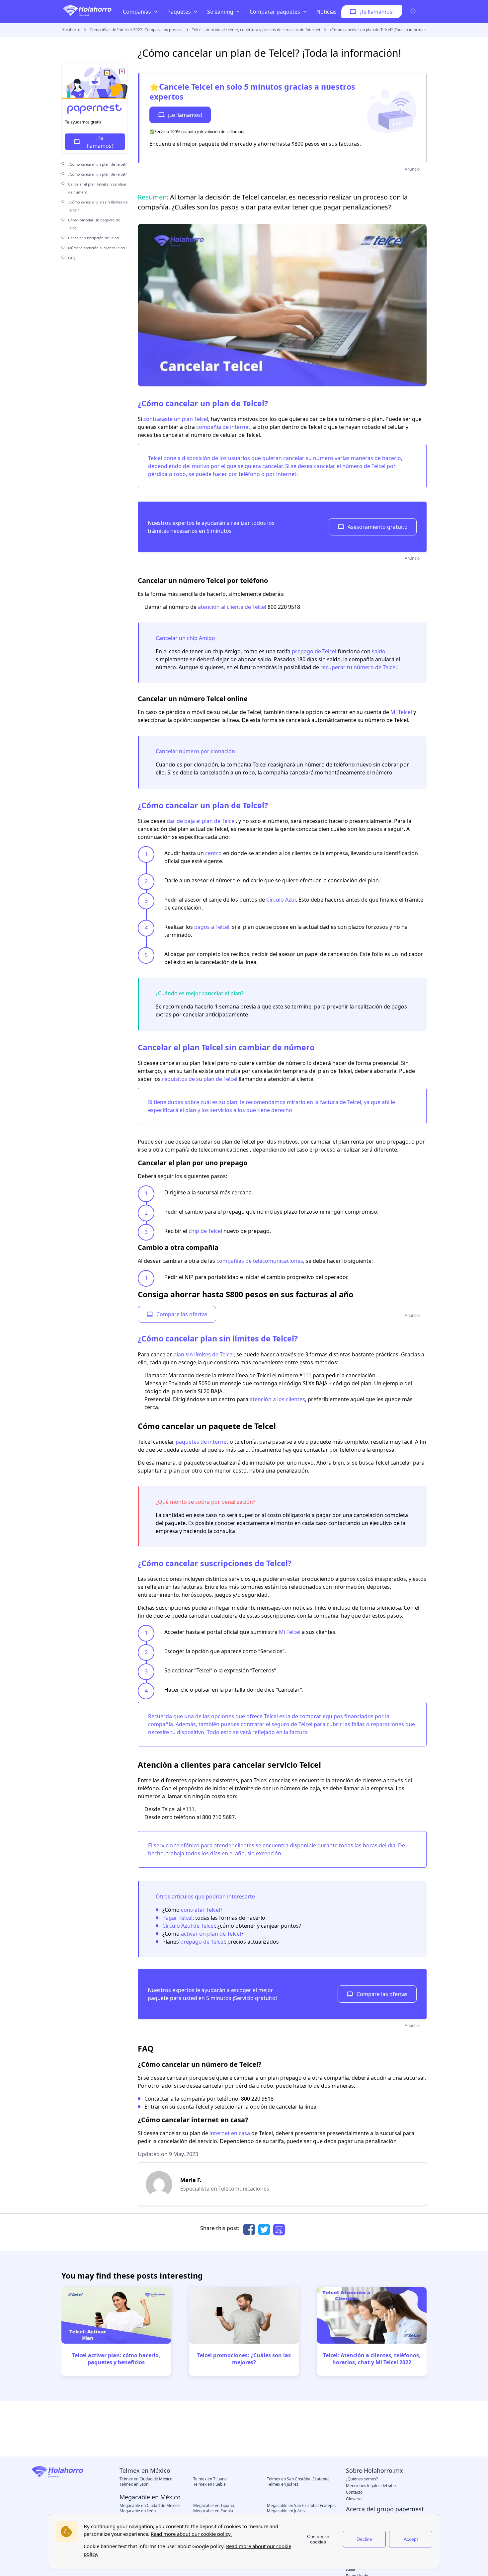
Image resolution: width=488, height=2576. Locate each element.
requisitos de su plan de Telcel (200, 1079)
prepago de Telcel (314, 651)
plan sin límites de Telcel (203, 1354)
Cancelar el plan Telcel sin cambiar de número (226, 1047)
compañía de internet (223, 427)
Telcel (155, 458)
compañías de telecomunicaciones (260, 1261)
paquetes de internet (202, 1442)
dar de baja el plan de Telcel (201, 821)
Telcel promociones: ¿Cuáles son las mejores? (244, 2359)
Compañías (137, 12)
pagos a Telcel (212, 927)
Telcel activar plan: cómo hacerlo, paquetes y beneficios (116, 2359)
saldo (379, 651)
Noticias (326, 12)
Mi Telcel (401, 712)
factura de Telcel (341, 1102)
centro (213, 853)
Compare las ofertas (182, 1314)
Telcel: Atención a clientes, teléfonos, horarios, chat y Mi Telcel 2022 (372, 2359)
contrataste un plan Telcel (176, 419)
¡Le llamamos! (185, 115)
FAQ (72, 258)
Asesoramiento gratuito (378, 527)
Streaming (220, 12)
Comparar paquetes (275, 12)
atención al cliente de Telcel (232, 607)
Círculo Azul (281, 900)
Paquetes (179, 12)
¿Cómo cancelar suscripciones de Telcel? (215, 1563)
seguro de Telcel (292, 1724)
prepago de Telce (202, 1942)
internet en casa (230, 2133)
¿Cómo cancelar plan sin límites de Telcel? (218, 1338)
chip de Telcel (205, 1231)
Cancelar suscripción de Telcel (94, 238)
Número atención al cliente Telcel (97, 248)
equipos (333, 1716)
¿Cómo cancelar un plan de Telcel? (97, 164)
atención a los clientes (277, 1399)
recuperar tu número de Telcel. (359, 667)
